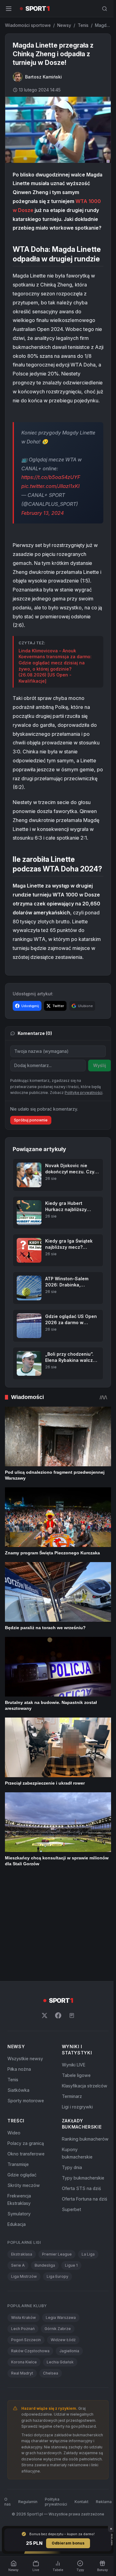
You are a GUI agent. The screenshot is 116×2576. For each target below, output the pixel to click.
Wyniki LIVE (74, 2065)
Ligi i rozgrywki (77, 2107)
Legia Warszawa (61, 2318)
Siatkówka (18, 2090)
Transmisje (18, 2164)
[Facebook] (58, 2015)
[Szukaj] (105, 9)
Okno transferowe (26, 2154)
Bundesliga (45, 2265)
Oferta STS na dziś (81, 2188)
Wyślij (100, 1065)
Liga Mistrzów (24, 2276)
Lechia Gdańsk (60, 2362)
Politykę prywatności (84, 1093)
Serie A (18, 2265)
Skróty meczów (24, 2185)
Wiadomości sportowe (28, 25)
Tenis (83, 25)
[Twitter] (45, 2015)
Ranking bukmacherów (85, 2139)
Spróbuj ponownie (31, 1120)
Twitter (58, 1006)
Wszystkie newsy (25, 2059)
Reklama (104, 2502)
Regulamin (28, 2502)
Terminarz (72, 2096)
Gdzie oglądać (22, 2175)
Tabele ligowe (76, 2075)
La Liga (88, 2254)
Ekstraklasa (22, 2254)
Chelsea (51, 2373)
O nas (8, 2502)
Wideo (14, 2133)
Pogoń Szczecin (26, 2340)
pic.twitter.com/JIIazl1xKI (50, 486)
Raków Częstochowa (30, 2351)
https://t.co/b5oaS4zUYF (51, 477)
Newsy (64, 25)
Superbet (71, 2209)
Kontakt (82, 2502)
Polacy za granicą (26, 2143)
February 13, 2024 (43, 513)
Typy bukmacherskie (83, 2178)
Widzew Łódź (63, 2340)
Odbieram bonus (68, 2543)
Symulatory (19, 2214)
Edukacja (17, 2224)
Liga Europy (58, 2276)
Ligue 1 (71, 2265)
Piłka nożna (19, 2069)
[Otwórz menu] (9, 9)
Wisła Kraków (24, 2318)
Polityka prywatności (56, 2502)
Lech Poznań (23, 2329)
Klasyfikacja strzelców (85, 2086)
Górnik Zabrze (58, 2329)
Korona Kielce (24, 2362)
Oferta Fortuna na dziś (84, 2199)
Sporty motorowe (26, 2101)
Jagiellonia (69, 2351)
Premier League (57, 2254)
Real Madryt (22, 2373)
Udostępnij (30, 1006)
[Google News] (72, 2015)
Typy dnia (72, 2167)
